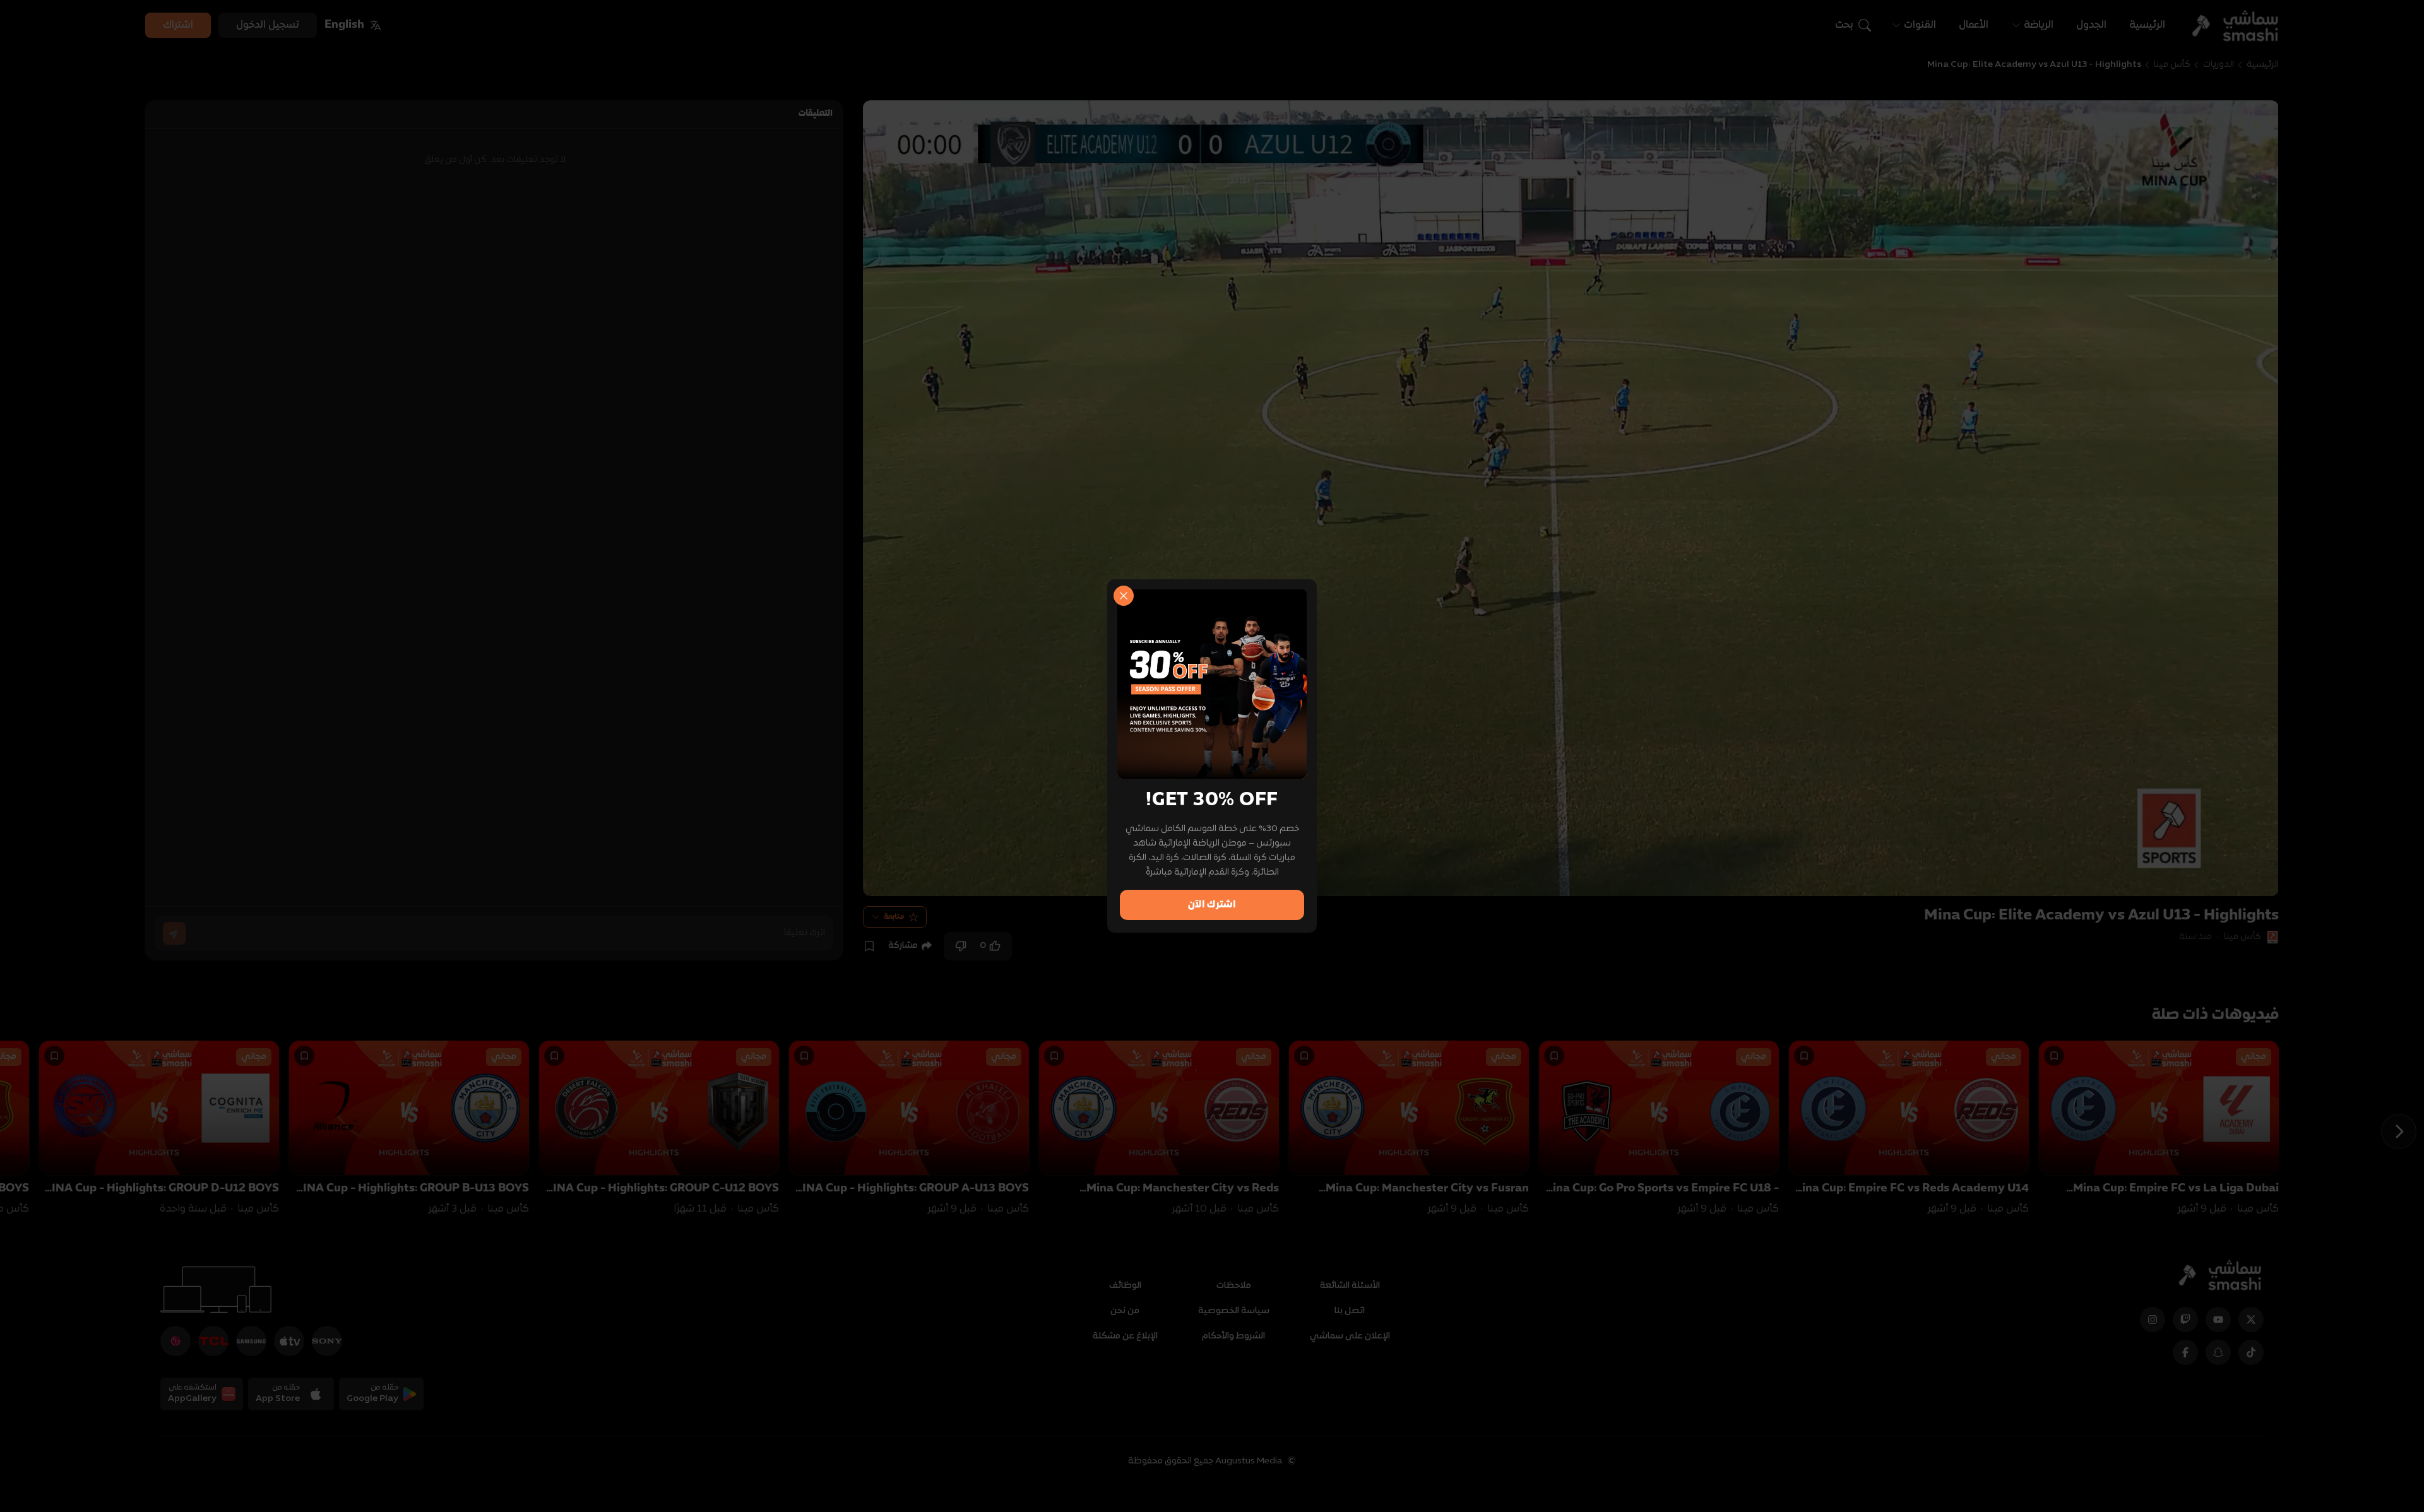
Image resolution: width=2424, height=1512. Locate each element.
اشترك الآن (1212, 905)
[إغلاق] (1124, 596)
